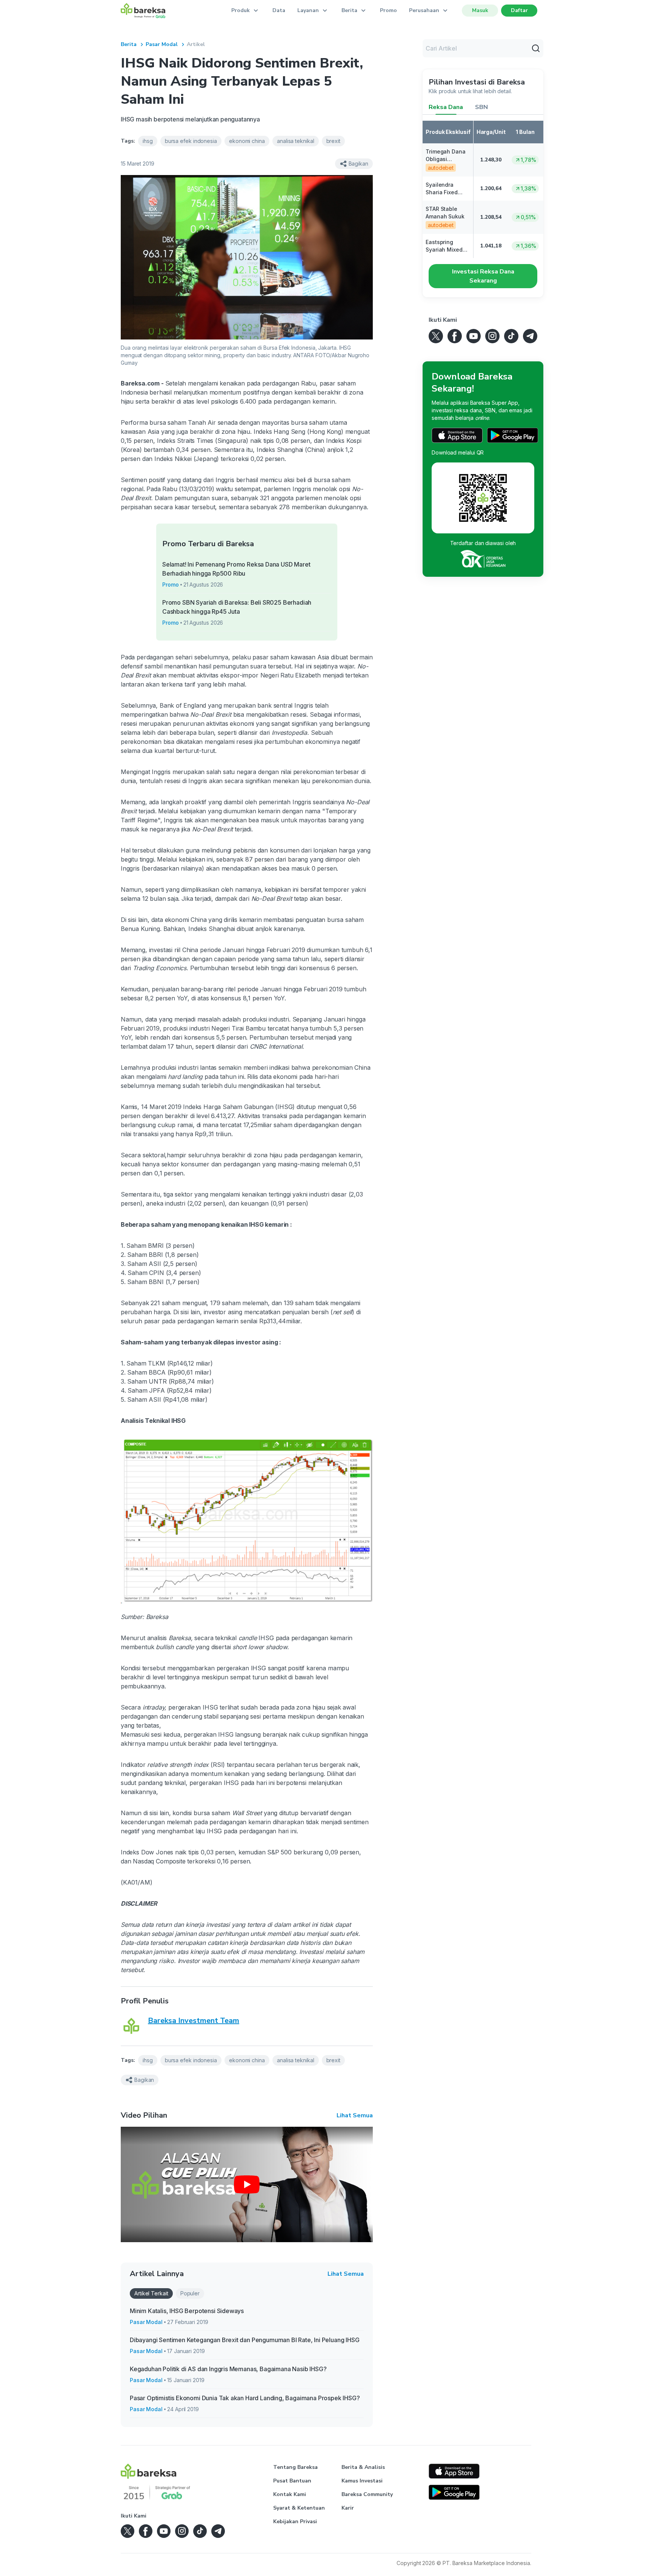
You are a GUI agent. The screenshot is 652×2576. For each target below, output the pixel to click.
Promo (388, 10)
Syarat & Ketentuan (299, 2508)
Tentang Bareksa (295, 2467)
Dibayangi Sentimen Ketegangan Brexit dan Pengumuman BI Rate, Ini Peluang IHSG (244, 2340)
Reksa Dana (446, 107)
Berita (129, 44)
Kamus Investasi (362, 2481)
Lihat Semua (355, 2115)
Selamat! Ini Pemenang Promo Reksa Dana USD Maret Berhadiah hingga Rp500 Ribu (236, 569)
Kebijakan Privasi (295, 2521)
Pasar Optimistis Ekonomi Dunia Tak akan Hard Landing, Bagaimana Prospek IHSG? (245, 2398)
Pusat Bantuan (292, 2481)
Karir (348, 2508)
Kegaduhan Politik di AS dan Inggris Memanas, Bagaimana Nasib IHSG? (228, 2369)
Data (279, 10)
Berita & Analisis (363, 2467)
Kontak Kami (290, 2494)
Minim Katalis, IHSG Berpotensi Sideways (187, 2311)
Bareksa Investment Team (194, 2021)
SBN (481, 107)
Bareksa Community (367, 2494)
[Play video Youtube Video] (247, 2184)
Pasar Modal (162, 44)
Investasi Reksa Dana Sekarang (483, 276)
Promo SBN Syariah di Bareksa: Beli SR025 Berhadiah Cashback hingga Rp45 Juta (237, 607)
